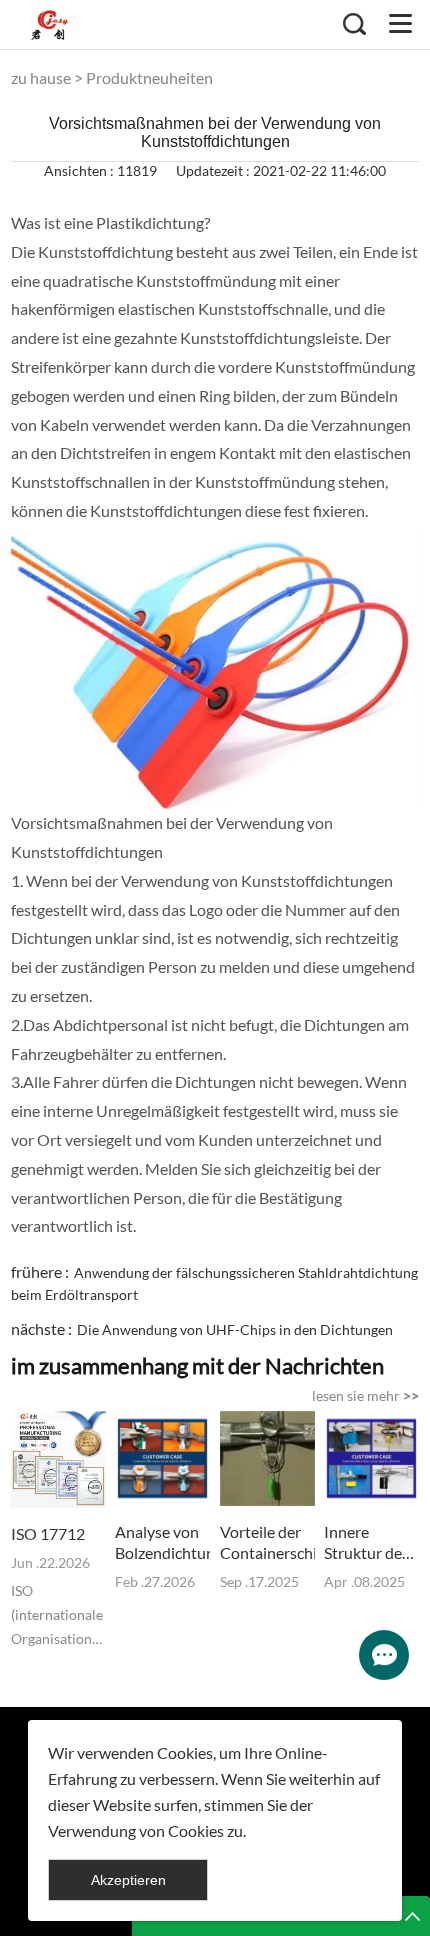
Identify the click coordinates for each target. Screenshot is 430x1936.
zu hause (41, 77)
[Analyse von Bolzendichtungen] (162, 1458)
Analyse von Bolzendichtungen (162, 1542)
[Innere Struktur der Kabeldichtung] (371, 1458)
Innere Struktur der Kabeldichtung (371, 1542)
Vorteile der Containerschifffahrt (267, 1542)
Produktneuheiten (149, 77)
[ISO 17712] (58, 1459)
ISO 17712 (48, 1533)
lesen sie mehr (365, 1395)
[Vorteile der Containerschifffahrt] (267, 1458)
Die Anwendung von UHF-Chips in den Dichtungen (235, 1329)
